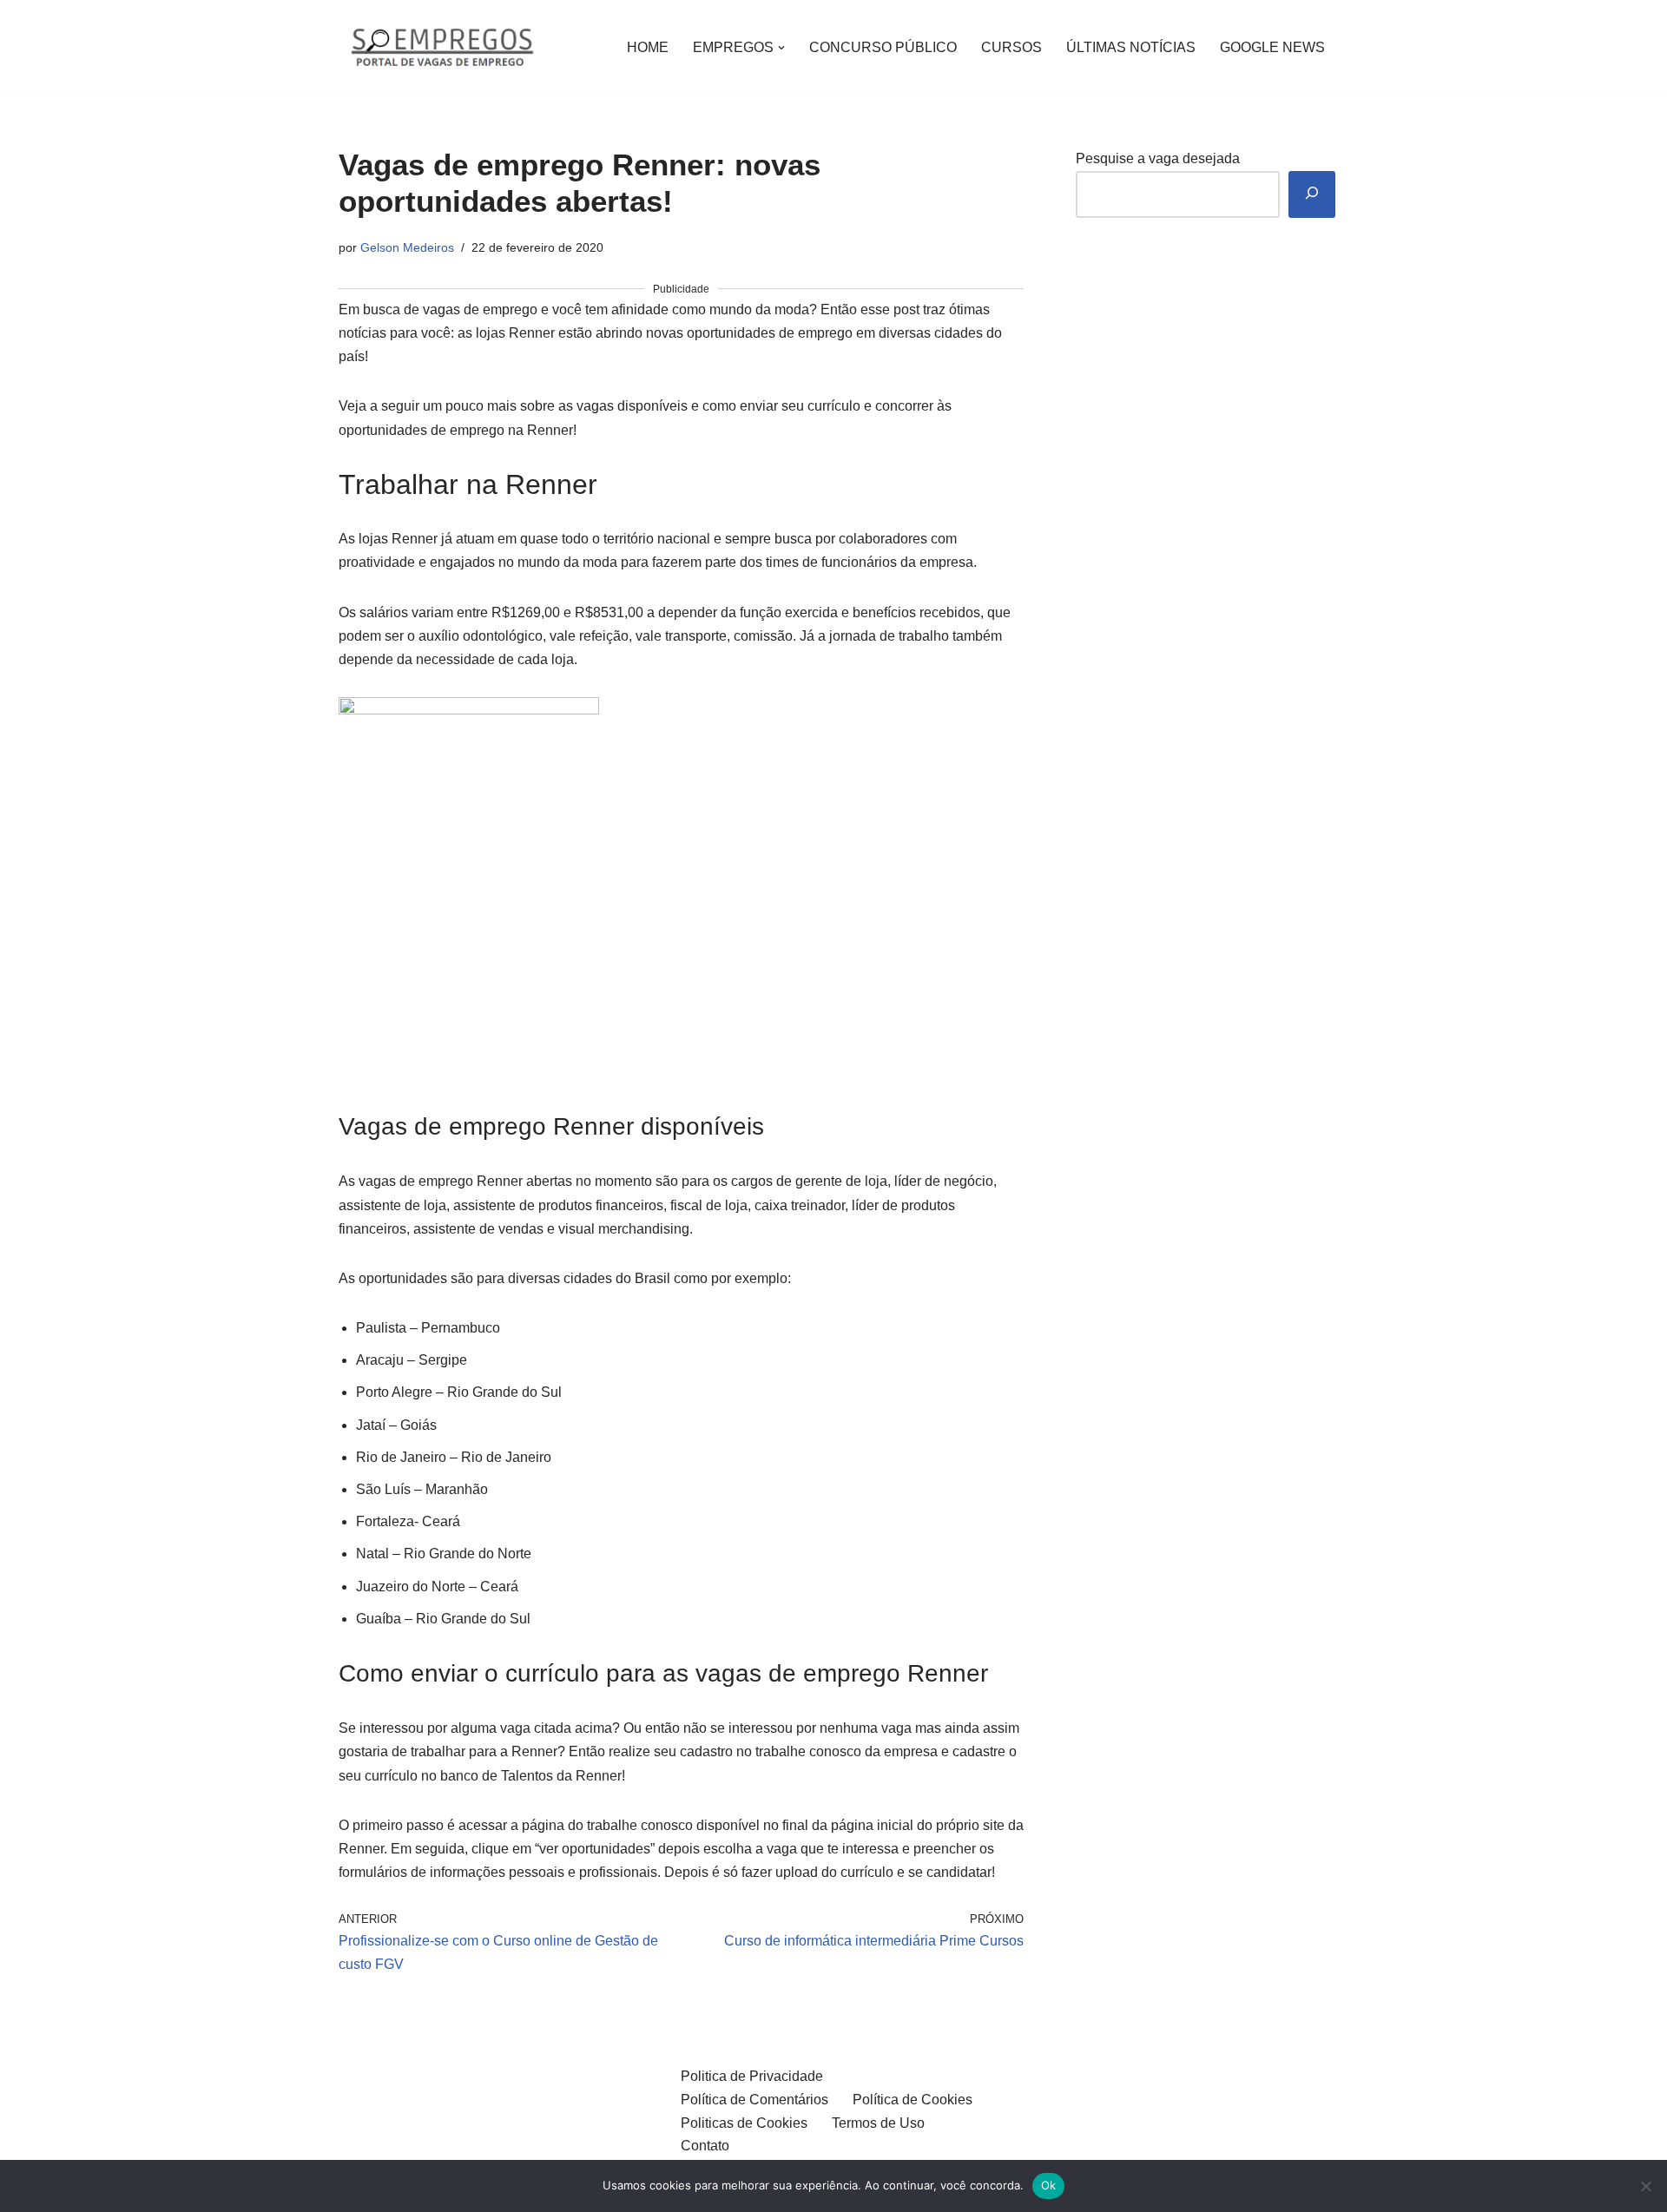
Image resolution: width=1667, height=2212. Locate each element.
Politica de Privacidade (752, 2076)
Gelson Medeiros (407, 247)
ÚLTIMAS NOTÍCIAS (1131, 47)
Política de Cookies (913, 2100)
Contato (705, 2146)
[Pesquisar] (1312, 195)
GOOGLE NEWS (1272, 47)
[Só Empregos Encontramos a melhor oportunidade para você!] (441, 47)
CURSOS (1011, 47)
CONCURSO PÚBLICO (883, 47)
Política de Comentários (754, 2100)
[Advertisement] (681, 981)
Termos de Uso (878, 2123)
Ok (1049, 2185)
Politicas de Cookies (744, 2123)
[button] (781, 48)
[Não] (1645, 2186)
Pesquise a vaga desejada (1158, 158)
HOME (648, 47)
